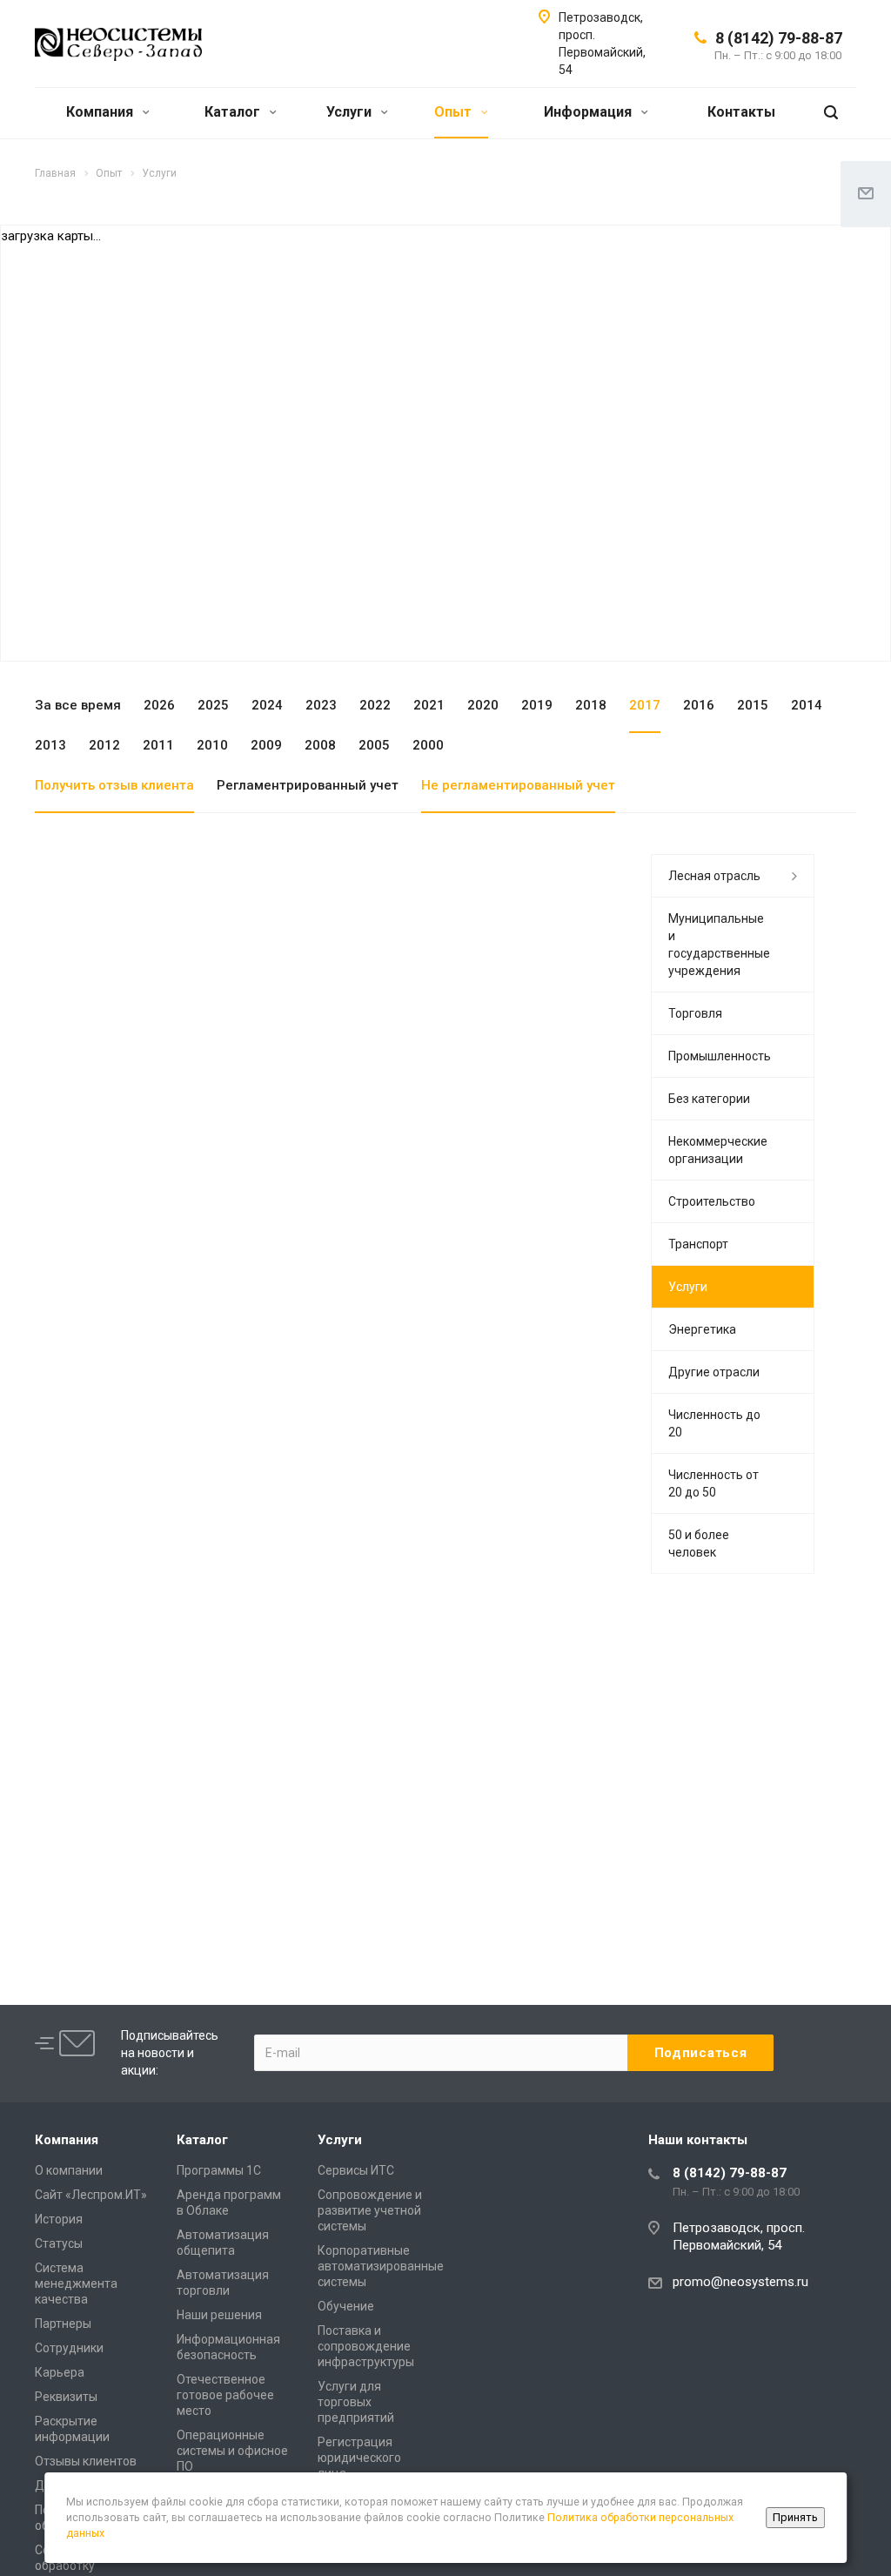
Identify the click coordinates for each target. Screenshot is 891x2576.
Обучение (346, 2306)
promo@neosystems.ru (740, 2282)
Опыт (455, 112)
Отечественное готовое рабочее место (225, 2395)
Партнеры (63, 2324)
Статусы (59, 2243)
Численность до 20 (714, 1423)
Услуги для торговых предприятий (356, 2402)
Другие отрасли (714, 1372)
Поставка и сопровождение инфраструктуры (366, 2346)
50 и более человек (699, 1544)
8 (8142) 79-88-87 (779, 38)
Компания (101, 112)
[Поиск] (831, 113)
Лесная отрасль (714, 876)
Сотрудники (69, 2348)
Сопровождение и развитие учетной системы (370, 2210)
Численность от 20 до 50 (713, 1483)
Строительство (712, 1201)
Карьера (60, 2372)
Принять (795, 2517)
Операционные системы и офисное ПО (232, 2451)
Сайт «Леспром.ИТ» (91, 2195)
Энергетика (702, 1329)
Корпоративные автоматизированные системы (381, 2266)
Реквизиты (66, 2397)
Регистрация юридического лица (359, 2458)
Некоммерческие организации (718, 1150)
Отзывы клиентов (86, 2461)
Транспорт (698, 1244)
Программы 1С (219, 2170)
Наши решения (219, 2315)
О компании (69, 2170)
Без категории (709, 1099)
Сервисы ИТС (356, 2170)
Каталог (234, 112)
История (59, 2219)
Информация (590, 112)
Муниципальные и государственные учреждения (719, 945)
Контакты (741, 112)
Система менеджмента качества (76, 2283)
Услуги (351, 112)
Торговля (695, 1013)
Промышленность (720, 1056)
